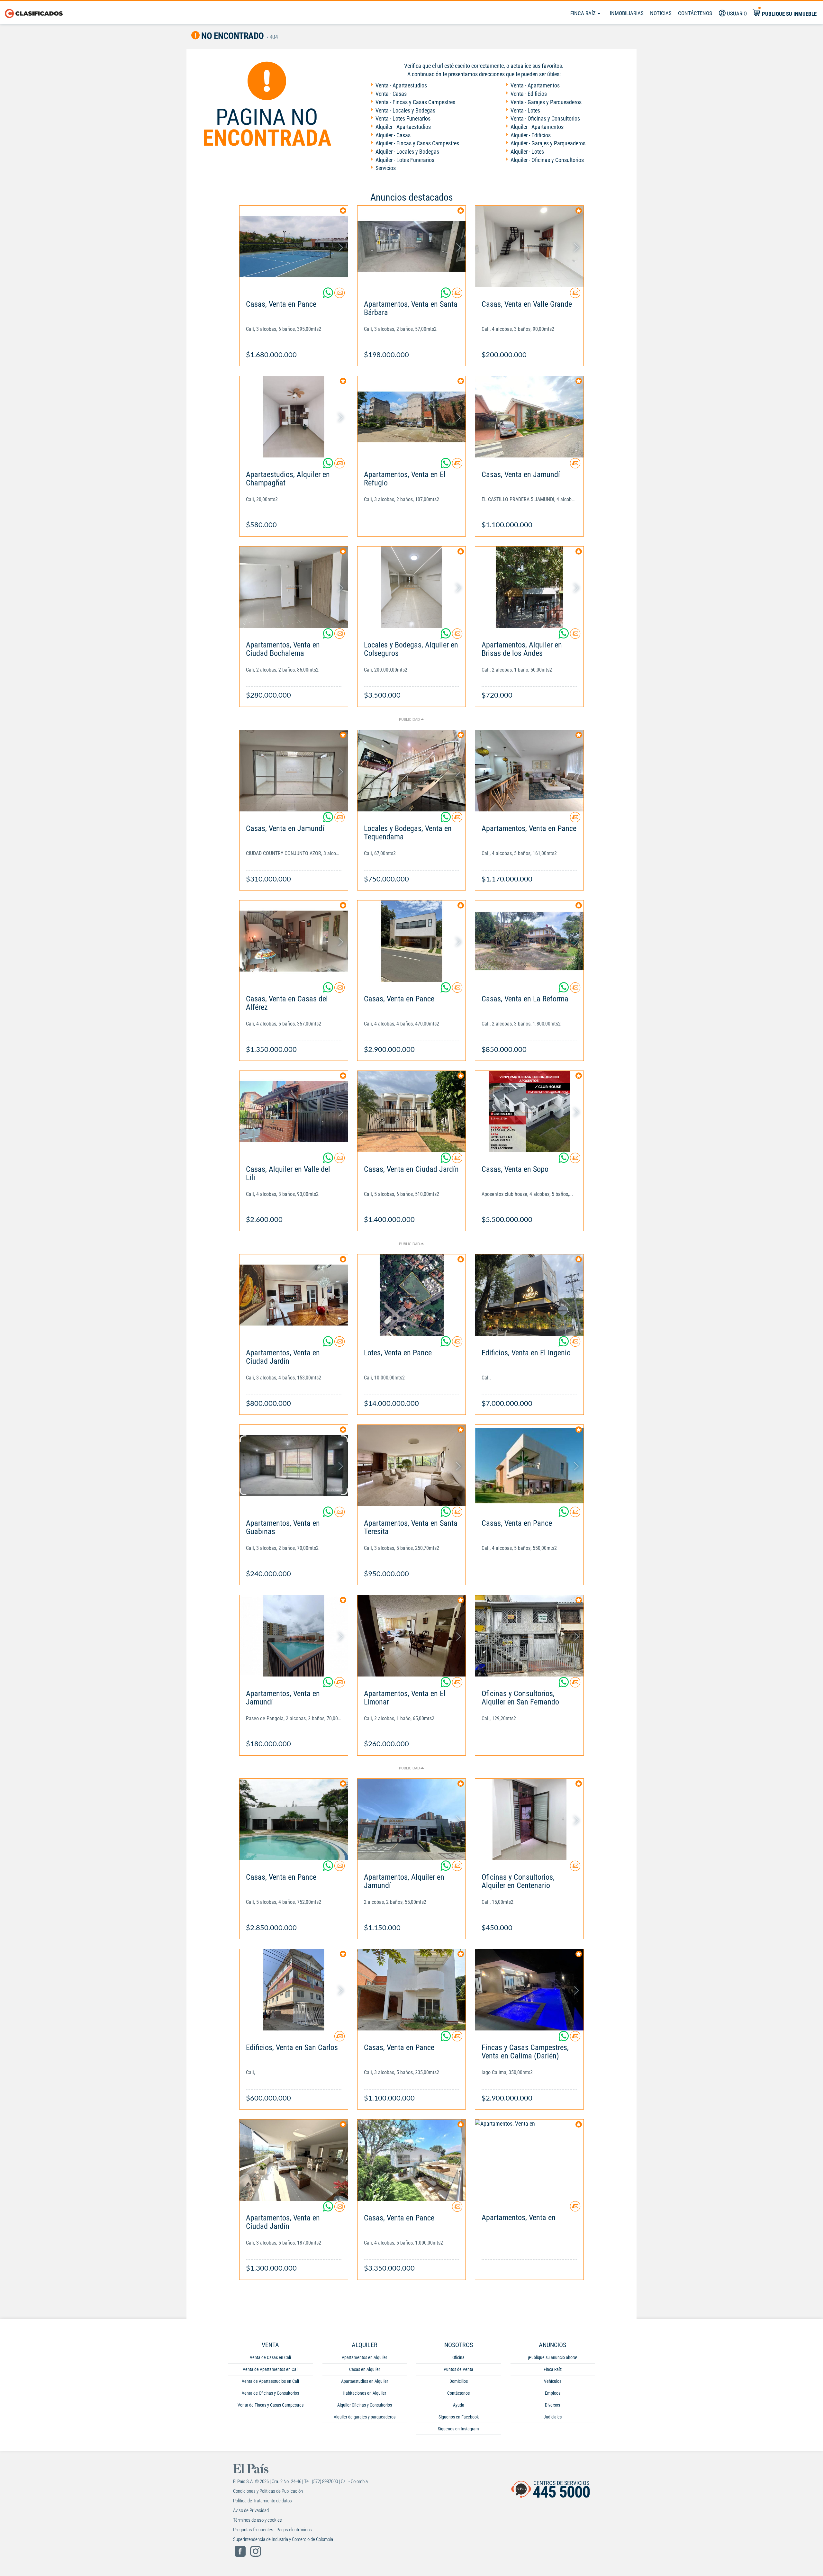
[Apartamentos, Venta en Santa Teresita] (412, 1465)
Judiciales (553, 2417)
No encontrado (232, 36)
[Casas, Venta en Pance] (294, 246)
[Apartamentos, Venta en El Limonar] (412, 1636)
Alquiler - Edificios (531, 135)
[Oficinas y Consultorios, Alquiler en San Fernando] (529, 1636)
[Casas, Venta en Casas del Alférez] (294, 941)
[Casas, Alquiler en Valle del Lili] (294, 1112)
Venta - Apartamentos (535, 85)
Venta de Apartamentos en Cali (271, 2369)
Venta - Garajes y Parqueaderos (546, 102)
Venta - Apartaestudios (401, 85)
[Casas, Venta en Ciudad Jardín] (412, 1112)
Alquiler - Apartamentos (537, 127)
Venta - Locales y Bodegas (405, 110)
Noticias (661, 13)
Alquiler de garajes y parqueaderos (365, 2417)
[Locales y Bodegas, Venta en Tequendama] (412, 771)
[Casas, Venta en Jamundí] (529, 417)
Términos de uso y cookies (258, 2520)
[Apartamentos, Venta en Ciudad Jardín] (294, 1295)
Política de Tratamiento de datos (262, 2501)
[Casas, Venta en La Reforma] (529, 941)
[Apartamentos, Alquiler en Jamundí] (412, 1819)
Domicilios (459, 2381)
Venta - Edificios (529, 94)
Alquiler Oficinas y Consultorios (365, 2405)
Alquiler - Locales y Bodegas (407, 152)
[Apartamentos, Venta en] (529, 2160)
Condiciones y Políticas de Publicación (268, 2491)
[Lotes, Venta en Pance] (412, 1295)
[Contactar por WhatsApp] (329, 295)
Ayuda (459, 2405)
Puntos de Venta (458, 2369)
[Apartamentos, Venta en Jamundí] (294, 1636)
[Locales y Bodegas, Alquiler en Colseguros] (412, 587)
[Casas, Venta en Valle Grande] (529, 246)
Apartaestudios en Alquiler (365, 2381)
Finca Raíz (584, 13)
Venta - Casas (391, 94)
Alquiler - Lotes (527, 152)
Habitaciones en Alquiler (364, 2393)
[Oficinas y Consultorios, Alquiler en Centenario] (529, 1819)
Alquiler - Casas (393, 135)
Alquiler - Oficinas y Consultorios (547, 160)
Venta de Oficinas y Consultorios (270, 2393)
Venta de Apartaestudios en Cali (270, 2381)
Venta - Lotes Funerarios (403, 118)
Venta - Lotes (525, 110)
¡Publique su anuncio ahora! (552, 2357)
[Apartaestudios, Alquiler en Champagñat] (294, 417)
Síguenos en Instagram (458, 2429)
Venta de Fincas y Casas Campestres (271, 2405)
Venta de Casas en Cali (270, 2357)
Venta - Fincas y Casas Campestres (415, 102)
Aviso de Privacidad (251, 2510)
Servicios (386, 168)
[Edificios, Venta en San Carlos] (294, 1990)
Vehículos (553, 2381)
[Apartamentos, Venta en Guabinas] (294, 1465)
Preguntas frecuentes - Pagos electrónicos (272, 2530)
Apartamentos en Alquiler (364, 2357)
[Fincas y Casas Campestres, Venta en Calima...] (529, 1990)
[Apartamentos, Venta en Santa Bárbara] (412, 246)
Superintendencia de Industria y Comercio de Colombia (283, 2539)
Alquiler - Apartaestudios (403, 127)
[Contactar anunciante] (339, 295)
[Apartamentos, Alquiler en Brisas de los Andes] (529, 587)
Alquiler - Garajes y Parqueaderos (548, 143)
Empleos (553, 2393)
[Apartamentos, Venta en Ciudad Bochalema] (294, 587)
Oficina (458, 2357)
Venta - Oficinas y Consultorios (545, 118)
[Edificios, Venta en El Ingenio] (529, 1295)
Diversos (552, 2405)
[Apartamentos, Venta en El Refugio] (412, 417)
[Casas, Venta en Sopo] (529, 1112)
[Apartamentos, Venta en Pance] (529, 771)
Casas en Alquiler (365, 2369)
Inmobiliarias (627, 13)
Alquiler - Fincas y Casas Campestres (417, 143)
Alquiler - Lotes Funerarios (405, 160)
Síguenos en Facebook (459, 2417)
